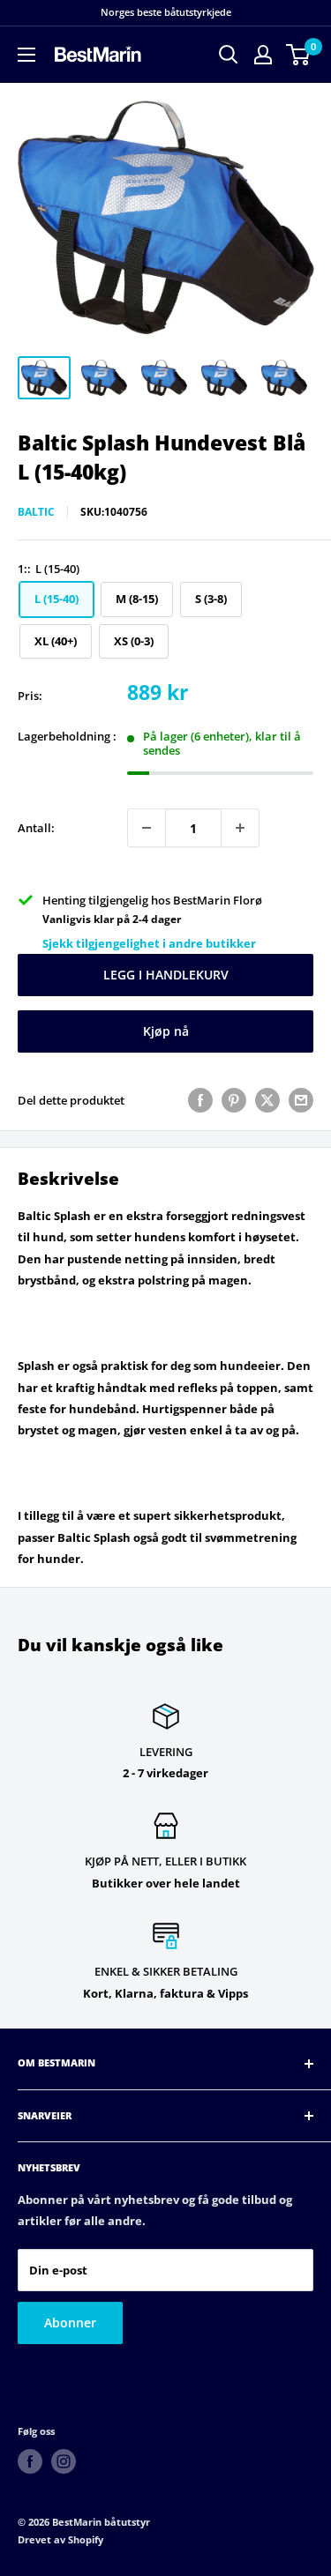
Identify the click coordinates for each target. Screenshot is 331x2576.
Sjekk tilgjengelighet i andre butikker (149, 943)
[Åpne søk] (229, 55)
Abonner (70, 2323)
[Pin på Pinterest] (234, 1100)
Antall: (36, 828)
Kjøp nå (166, 1031)
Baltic (36, 512)
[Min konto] (263, 55)
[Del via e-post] (301, 1100)
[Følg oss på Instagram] (64, 2461)
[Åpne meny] (26, 55)
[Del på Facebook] (200, 1100)
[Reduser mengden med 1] (147, 828)
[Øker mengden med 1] (240, 828)
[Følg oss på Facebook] (30, 2461)
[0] (299, 55)
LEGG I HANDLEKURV (166, 975)
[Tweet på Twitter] (267, 1100)
